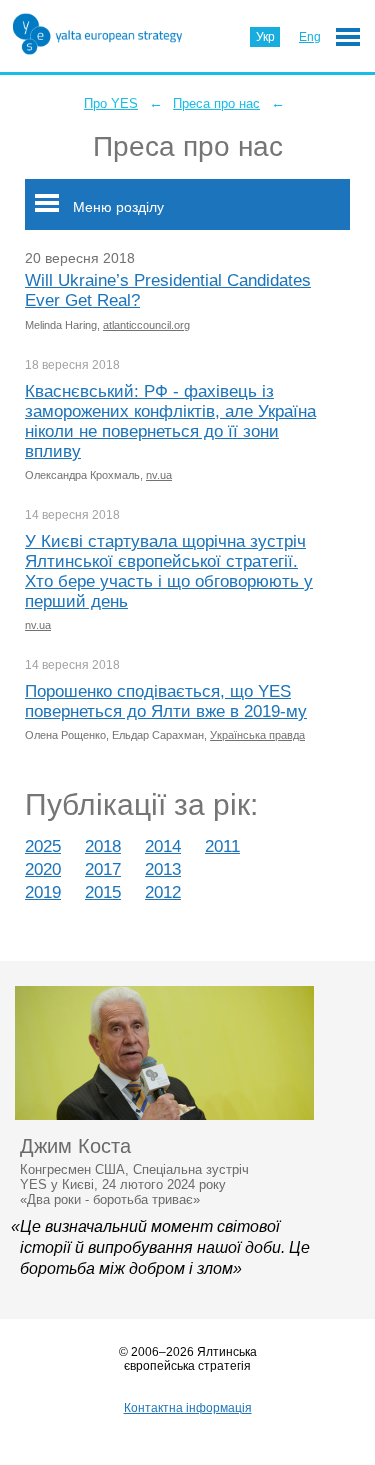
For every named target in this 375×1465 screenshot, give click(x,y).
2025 (43, 846)
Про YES (111, 103)
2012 (163, 892)
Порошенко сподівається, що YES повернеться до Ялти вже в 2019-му (166, 701)
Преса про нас (216, 103)
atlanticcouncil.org (146, 325)
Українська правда (257, 735)
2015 (103, 892)
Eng (310, 37)
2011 (222, 846)
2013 (163, 869)
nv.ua (159, 475)
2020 (43, 869)
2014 (163, 846)
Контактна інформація (188, 1408)
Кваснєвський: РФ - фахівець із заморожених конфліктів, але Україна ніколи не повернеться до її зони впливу (170, 421)
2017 (103, 869)
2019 (43, 892)
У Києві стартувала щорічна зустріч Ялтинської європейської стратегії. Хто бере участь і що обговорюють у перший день (169, 571)
